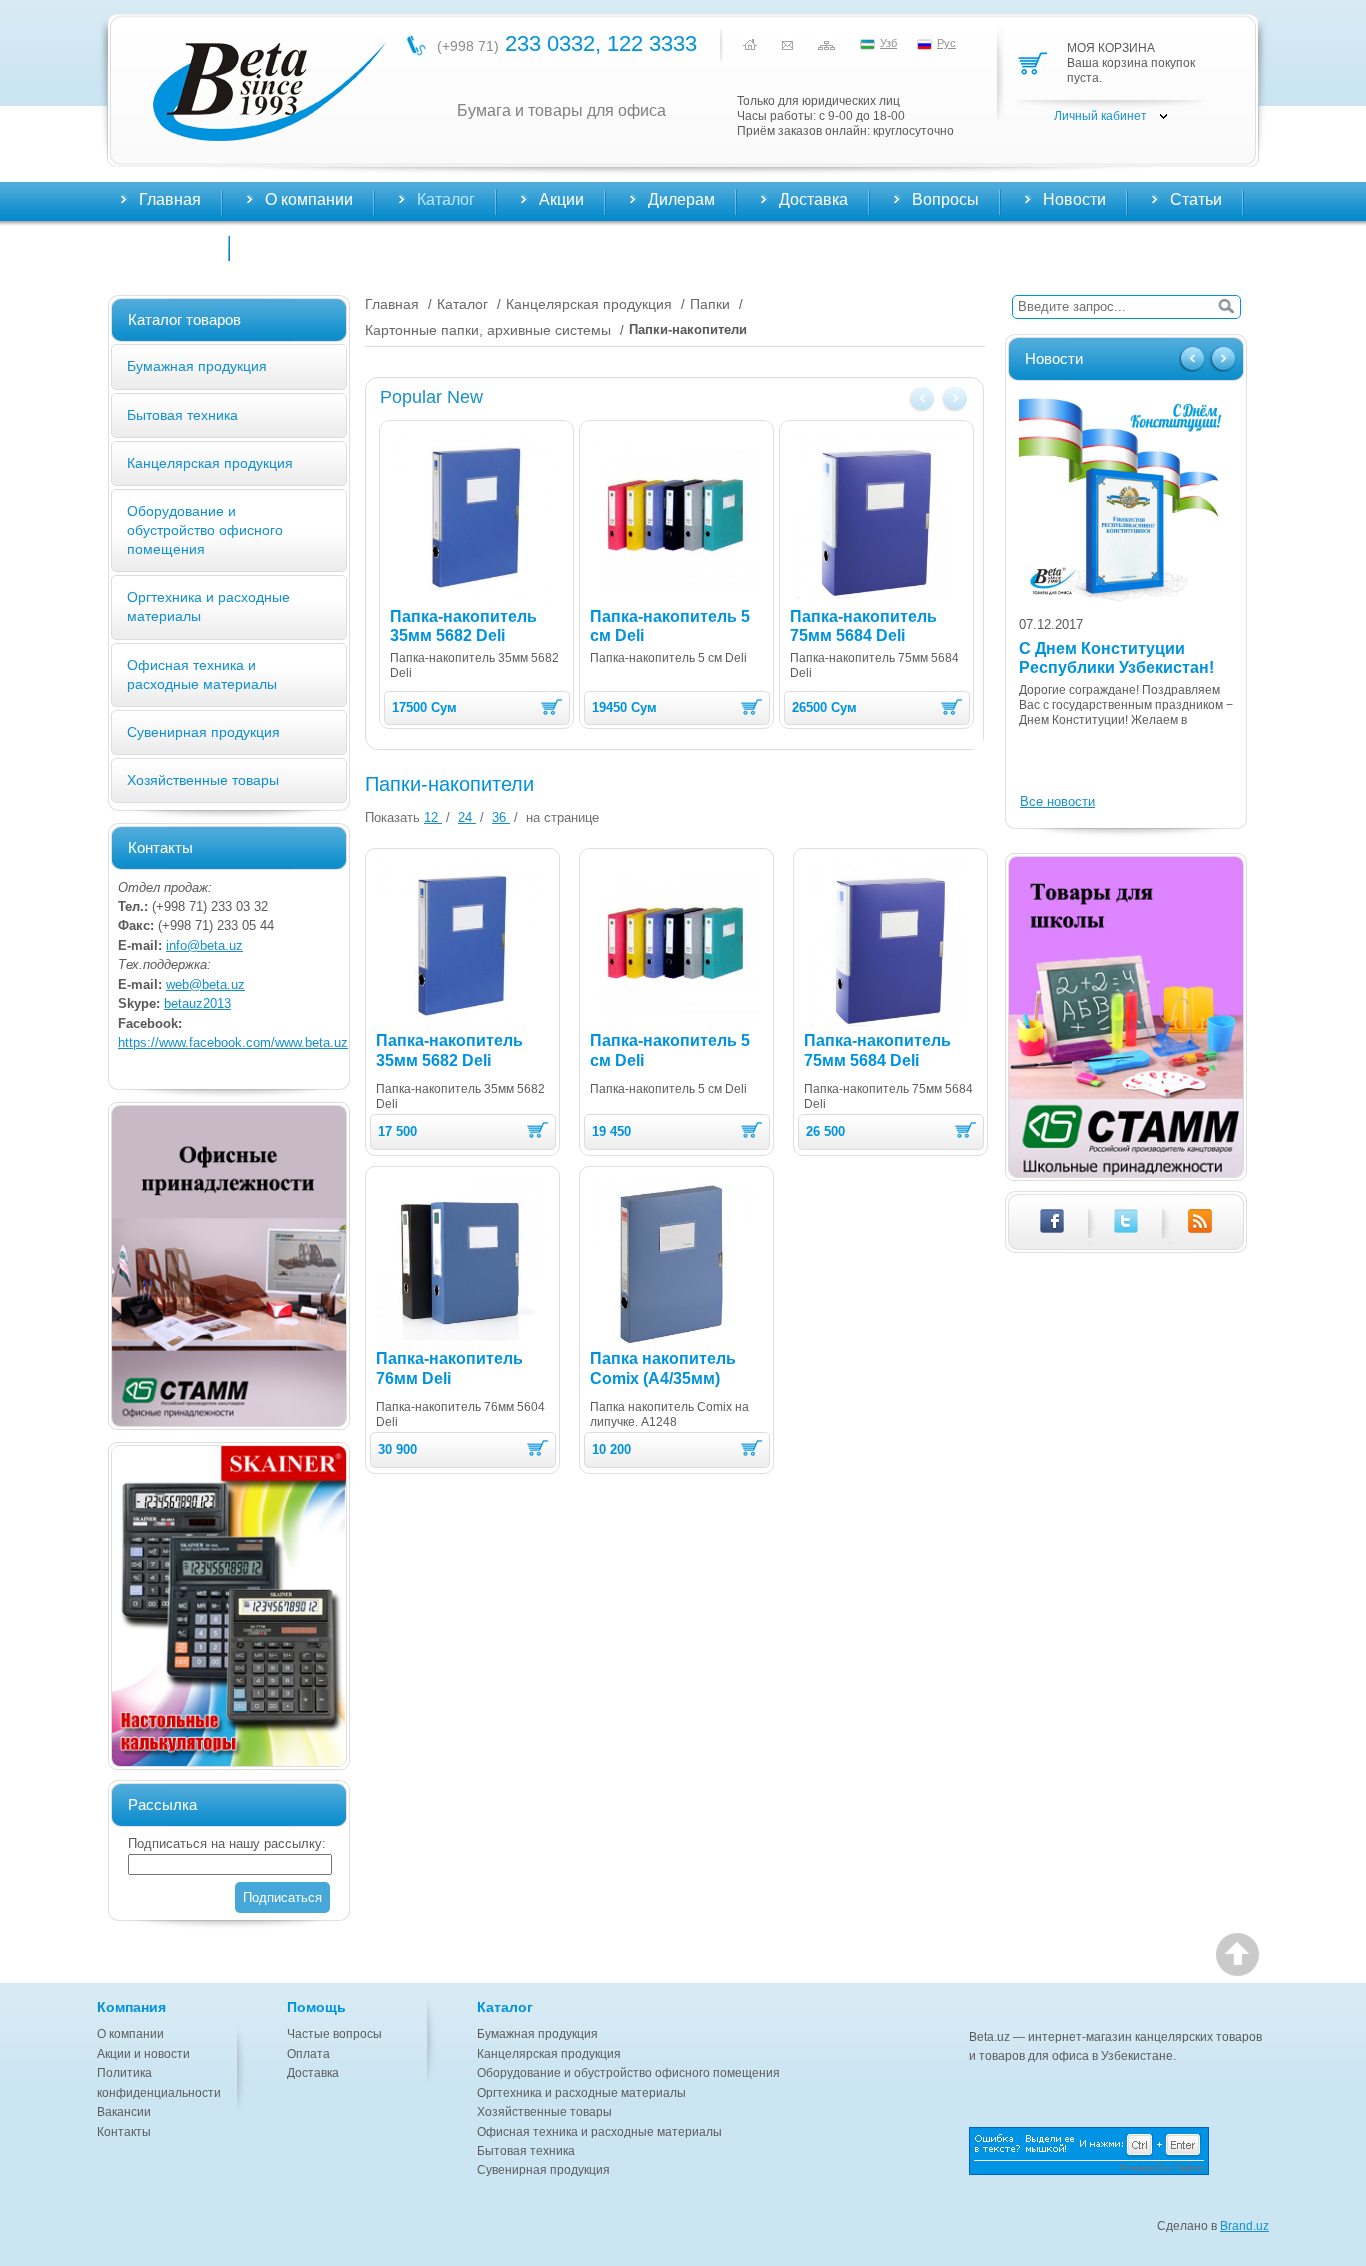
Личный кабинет (1100, 116)
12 (433, 817)
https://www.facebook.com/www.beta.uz (233, 1042)
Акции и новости (143, 2054)
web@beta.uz (205, 984)
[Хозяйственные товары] (229, 1266)
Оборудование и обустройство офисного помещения (205, 530)
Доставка (313, 2073)
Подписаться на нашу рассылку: (227, 1843)
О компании (130, 2034)
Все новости (1057, 801)
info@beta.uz (204, 945)
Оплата (308, 2054)
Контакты (173, 245)
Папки (710, 304)
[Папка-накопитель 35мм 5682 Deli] (475, 517)
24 (467, 817)
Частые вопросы (334, 2034)
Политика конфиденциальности (159, 2082)
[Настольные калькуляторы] (229, 1606)
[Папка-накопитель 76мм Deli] (461, 1263)
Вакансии (124, 2112)
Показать (392, 817)
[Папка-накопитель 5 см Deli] (675, 517)
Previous (924, 400)
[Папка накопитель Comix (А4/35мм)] (675, 1263)
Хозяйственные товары (203, 780)
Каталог (462, 304)
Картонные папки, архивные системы (488, 330)
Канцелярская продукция (210, 463)
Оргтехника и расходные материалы (581, 2093)
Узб (888, 43)
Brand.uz (1244, 2226)
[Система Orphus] (1119, 2151)
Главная (170, 199)
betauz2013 (197, 1003)
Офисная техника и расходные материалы (599, 2132)
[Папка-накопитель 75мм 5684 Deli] (875, 517)
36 (501, 817)
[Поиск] (1226, 307)
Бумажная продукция (197, 366)
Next (954, 400)
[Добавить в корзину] (551, 707)
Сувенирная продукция (203, 732)
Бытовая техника (182, 415)
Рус (946, 43)
